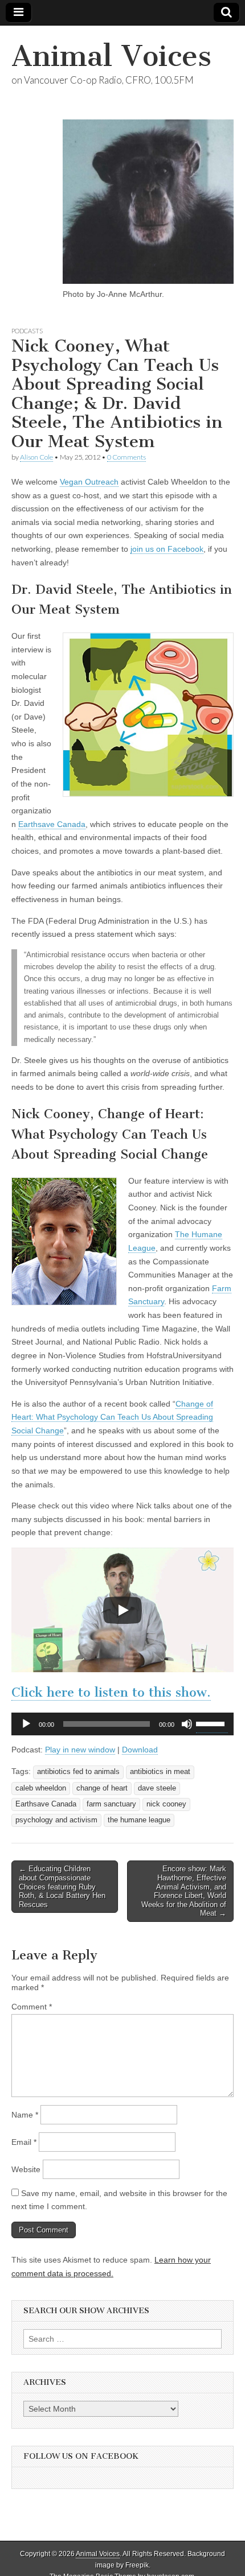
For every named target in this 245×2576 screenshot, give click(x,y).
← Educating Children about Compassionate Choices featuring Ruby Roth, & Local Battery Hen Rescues (62, 1886)
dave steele (157, 1788)
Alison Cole (36, 457)
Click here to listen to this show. (111, 1692)
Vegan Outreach (89, 482)
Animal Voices (111, 56)
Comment (32, 2007)
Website (26, 2169)
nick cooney (166, 1804)
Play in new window (80, 1750)
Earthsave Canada (52, 824)
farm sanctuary (111, 1804)
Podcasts (27, 331)
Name (25, 2115)
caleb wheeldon (41, 1788)
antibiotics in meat (160, 1772)
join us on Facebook (167, 549)
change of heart (102, 1788)
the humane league (139, 1820)
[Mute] (187, 1724)
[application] (122, 1724)
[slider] (212, 1723)
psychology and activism (56, 1820)
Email (24, 2142)
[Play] (122, 1610)
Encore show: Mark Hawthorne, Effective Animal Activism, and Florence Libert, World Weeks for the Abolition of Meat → (184, 1891)
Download (140, 1750)
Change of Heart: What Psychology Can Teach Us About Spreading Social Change (112, 1417)
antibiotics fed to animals (78, 1772)
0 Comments (126, 457)
